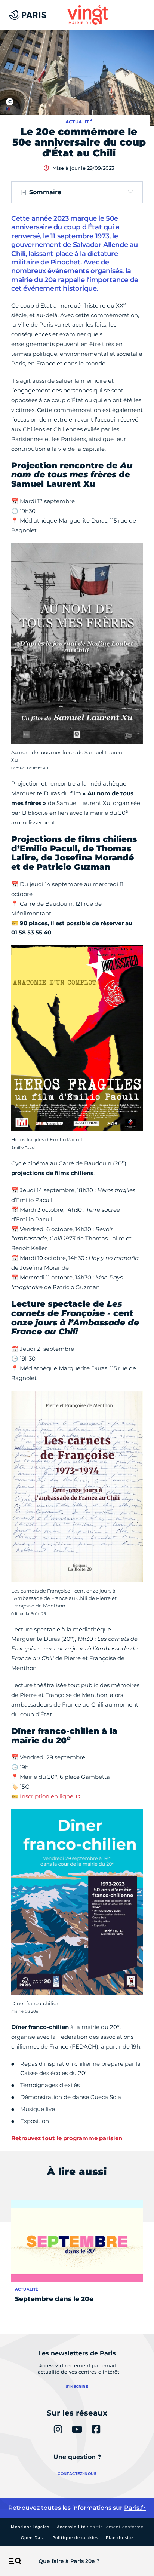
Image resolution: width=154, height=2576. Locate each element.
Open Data (33, 2538)
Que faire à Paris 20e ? (69, 2561)
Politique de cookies (75, 2538)
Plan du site (119, 2538)
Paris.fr (135, 2508)
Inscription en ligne (47, 1796)
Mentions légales (30, 2527)
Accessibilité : (100, 2527)
